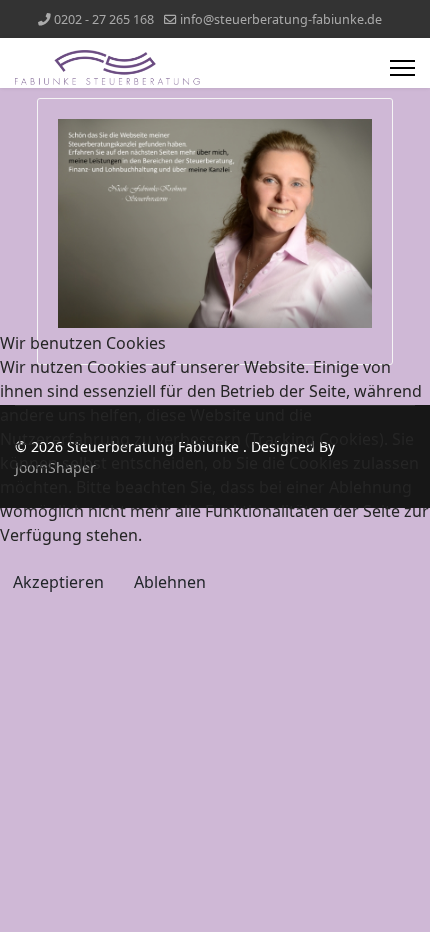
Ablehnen (170, 582)
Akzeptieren (58, 582)
